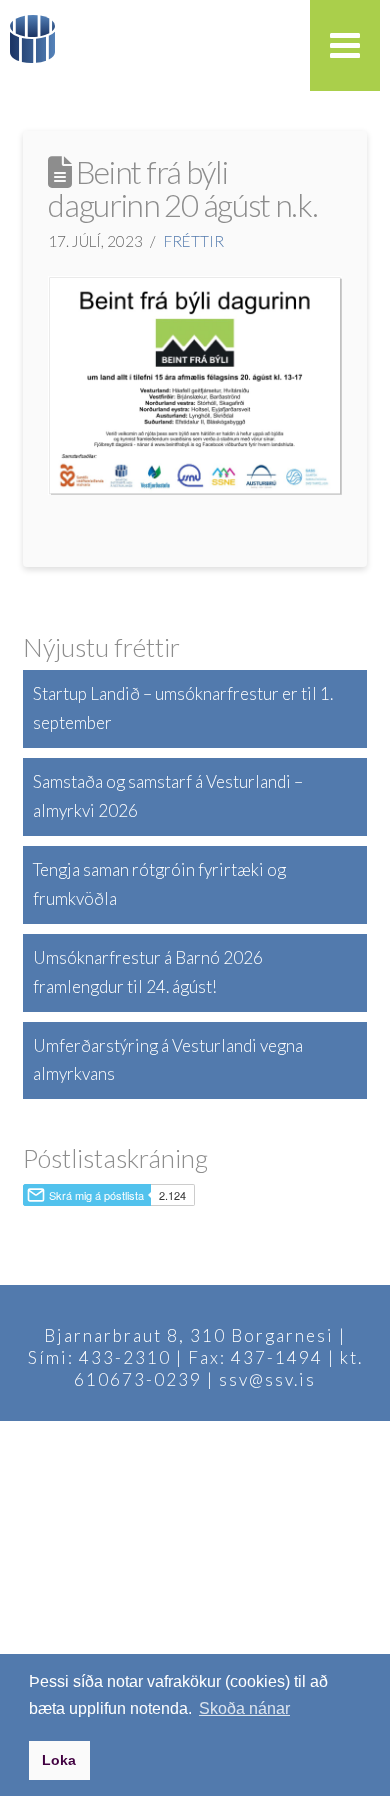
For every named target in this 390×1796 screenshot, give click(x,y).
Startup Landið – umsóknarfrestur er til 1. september (183, 708)
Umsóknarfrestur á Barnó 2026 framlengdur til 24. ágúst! (148, 972)
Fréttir (194, 241)
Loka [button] (59, 1760)
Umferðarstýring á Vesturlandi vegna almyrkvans (168, 1060)
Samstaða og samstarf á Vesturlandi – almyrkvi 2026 (168, 796)
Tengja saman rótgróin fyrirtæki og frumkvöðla (159, 884)
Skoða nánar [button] (244, 1708)
